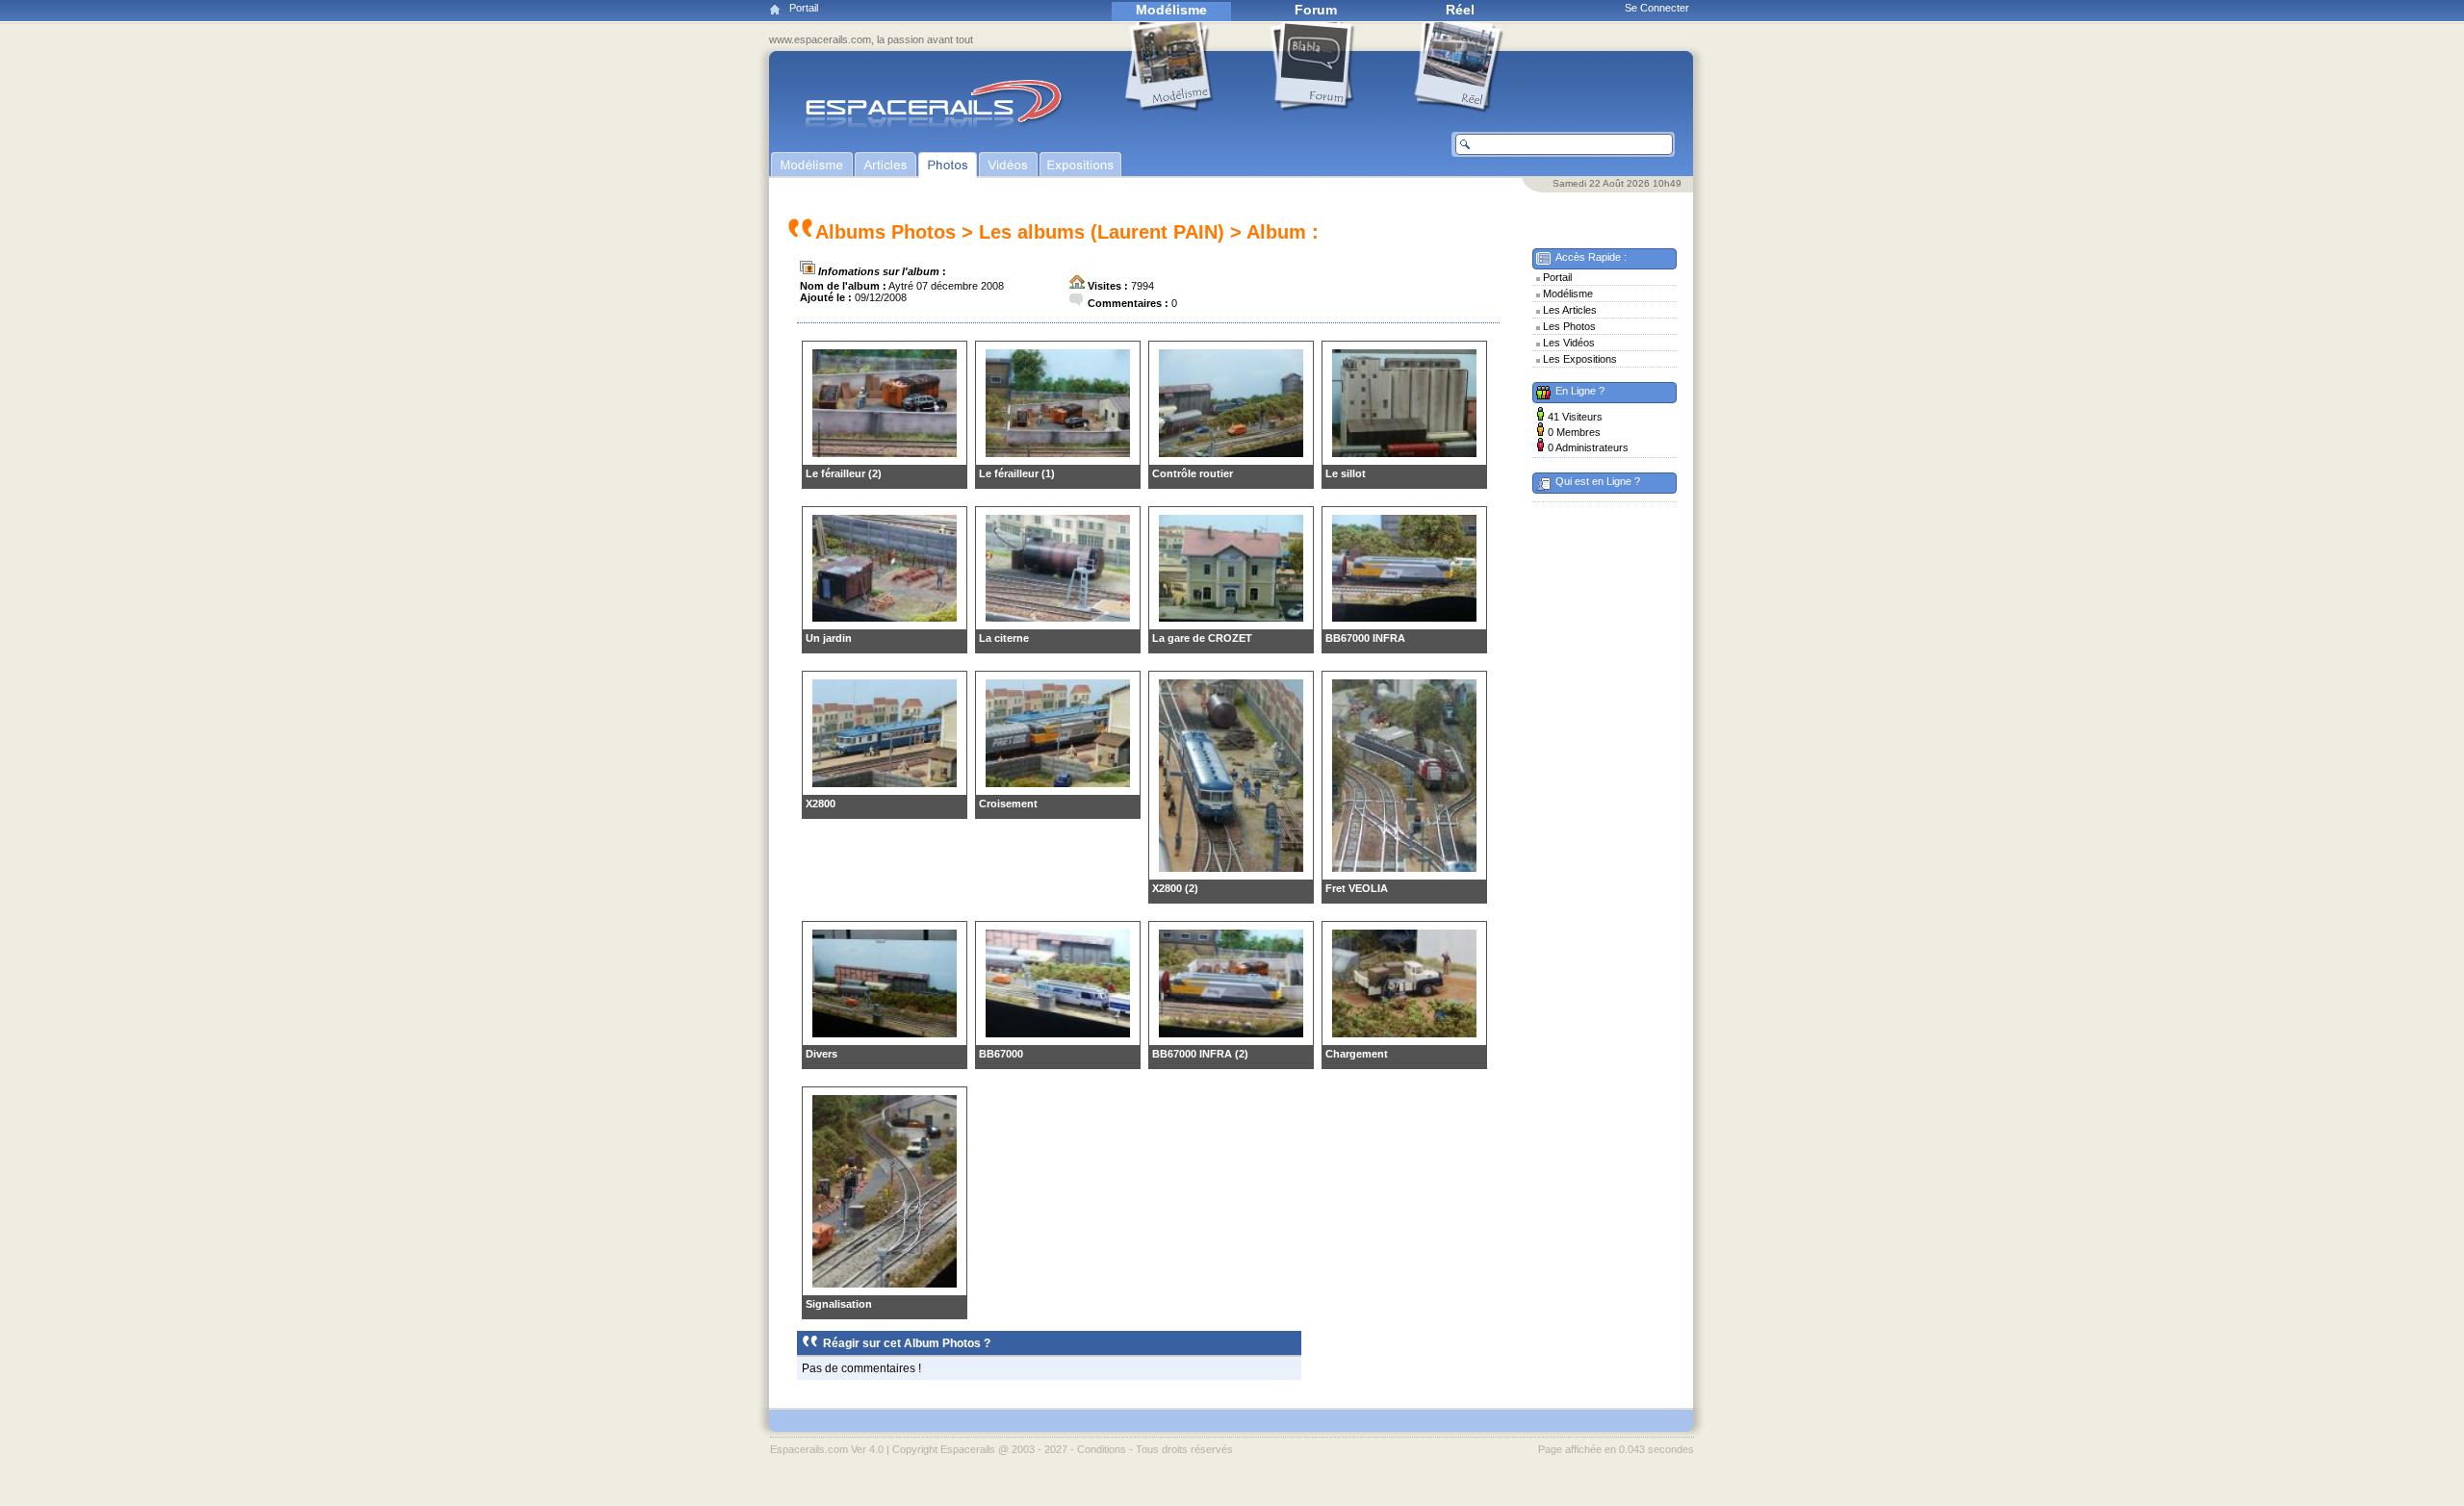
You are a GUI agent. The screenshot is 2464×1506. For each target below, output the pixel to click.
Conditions (1102, 1449)
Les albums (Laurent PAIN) (1102, 232)
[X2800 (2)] (1231, 868)
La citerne (1004, 638)
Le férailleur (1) (1017, 473)
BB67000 (1001, 1054)
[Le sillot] (1404, 453)
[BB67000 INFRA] (1404, 618)
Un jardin (829, 638)
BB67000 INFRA (1365, 638)
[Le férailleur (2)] (885, 453)
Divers (821, 1054)
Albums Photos (885, 232)
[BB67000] (1058, 1034)
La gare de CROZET (1202, 638)
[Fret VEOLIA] (1404, 868)
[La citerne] (1058, 618)
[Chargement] (1404, 1034)
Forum (1316, 10)
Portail (804, 8)
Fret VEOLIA (1357, 888)
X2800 (821, 804)
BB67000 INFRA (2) (1200, 1054)
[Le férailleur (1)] (1058, 453)
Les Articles (1570, 310)
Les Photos (1569, 326)
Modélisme (1171, 10)
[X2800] (885, 783)
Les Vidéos (1569, 343)
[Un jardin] (885, 618)
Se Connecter (1657, 8)
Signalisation (839, 1304)
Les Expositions (1580, 359)
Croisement (1008, 804)
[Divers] (885, 1034)
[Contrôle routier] (1231, 453)
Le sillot (1346, 473)
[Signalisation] (885, 1284)
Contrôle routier (1193, 473)
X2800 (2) (1175, 888)
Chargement (1357, 1054)
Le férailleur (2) (844, 473)
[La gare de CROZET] (1231, 618)
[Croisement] (1058, 783)
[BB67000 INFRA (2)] (1231, 1034)
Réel (1460, 10)
